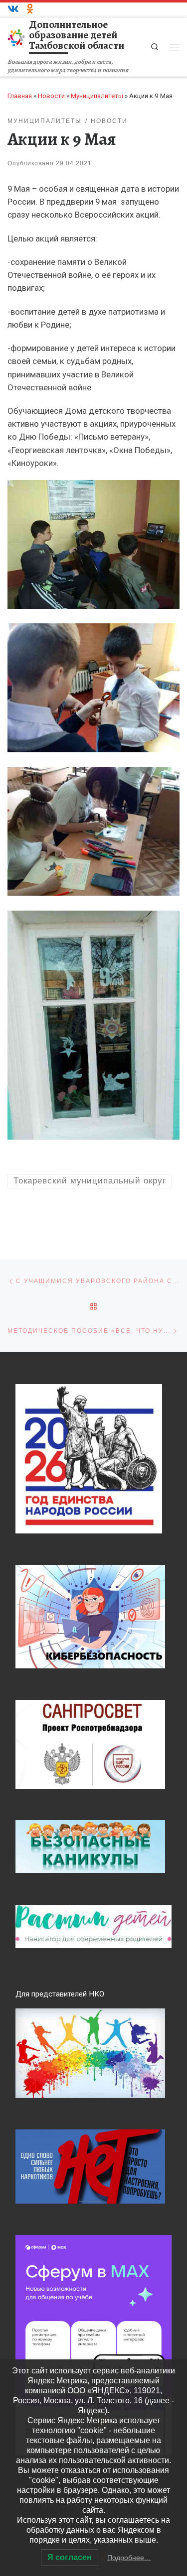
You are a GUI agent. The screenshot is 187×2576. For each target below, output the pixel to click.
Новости (51, 96)
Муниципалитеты (97, 96)
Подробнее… (129, 2558)
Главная (20, 96)
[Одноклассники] (30, 9)
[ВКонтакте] (13, 9)
